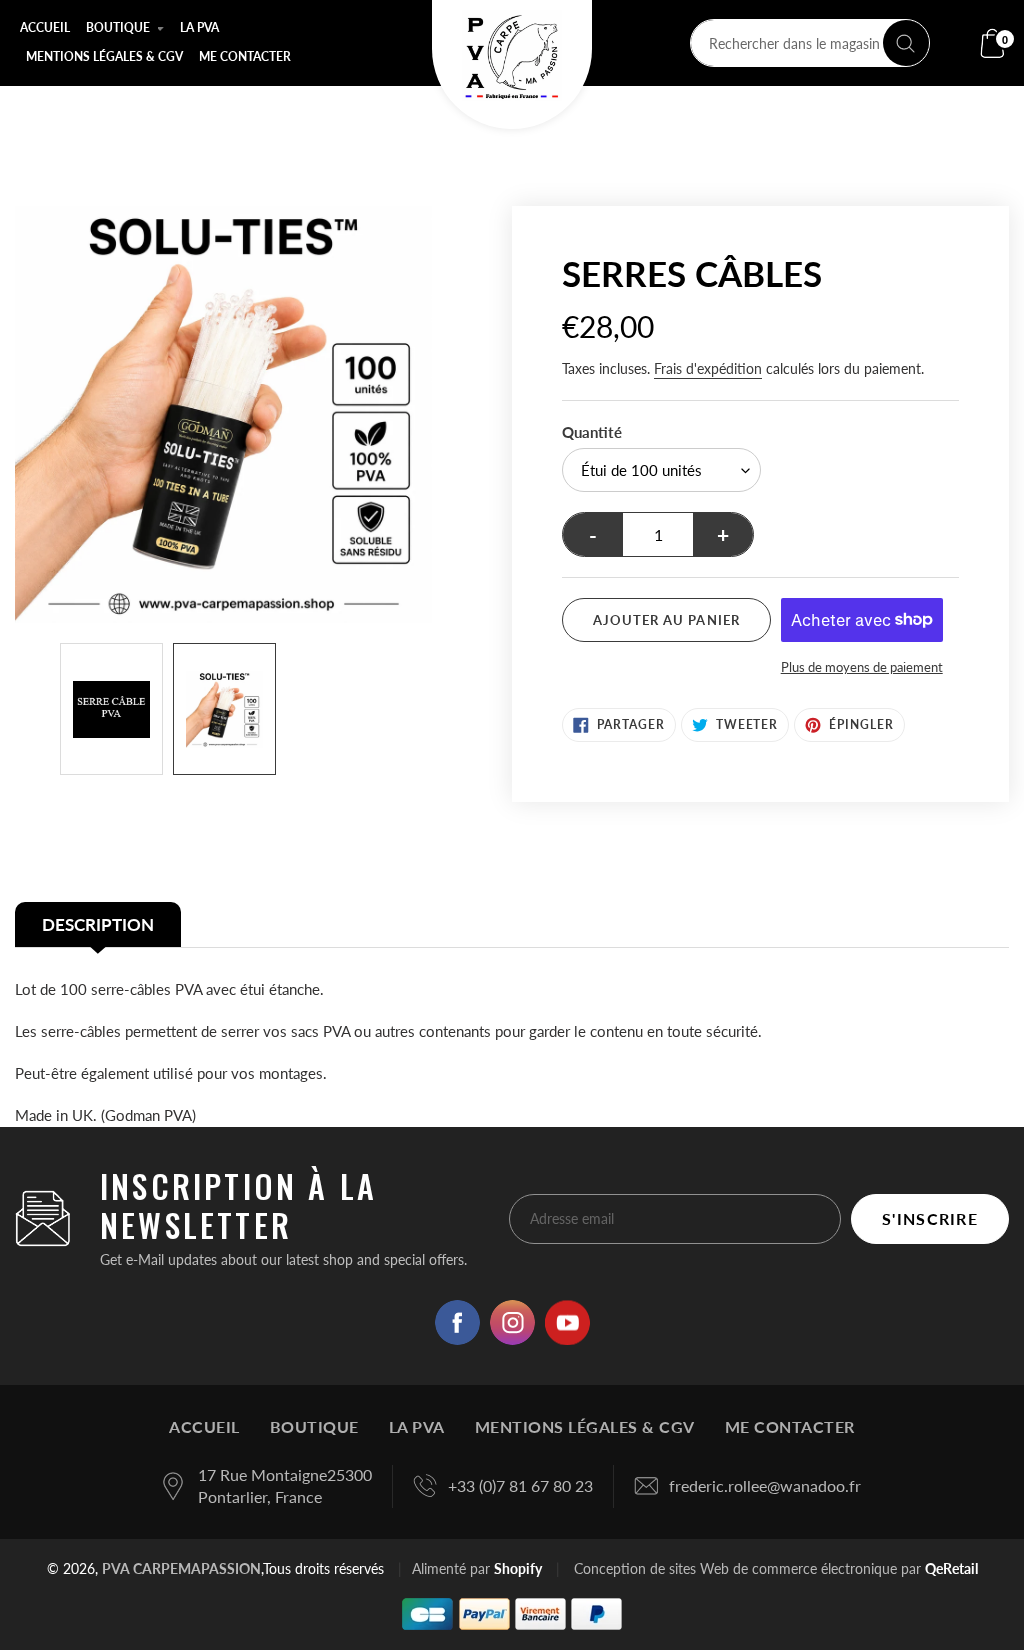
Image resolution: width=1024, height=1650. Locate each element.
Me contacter (790, 1426)
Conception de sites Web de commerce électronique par (747, 1568)
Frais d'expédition (708, 368)
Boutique (314, 1426)
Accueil (204, 1426)
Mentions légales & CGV (585, 1426)
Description (98, 924)
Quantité (592, 432)
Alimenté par (477, 1568)
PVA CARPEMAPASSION (181, 1568)
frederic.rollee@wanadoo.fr (765, 1485)
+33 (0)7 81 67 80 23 (520, 1485)
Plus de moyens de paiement (862, 667)
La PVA (417, 1426)
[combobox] (810, 43)
